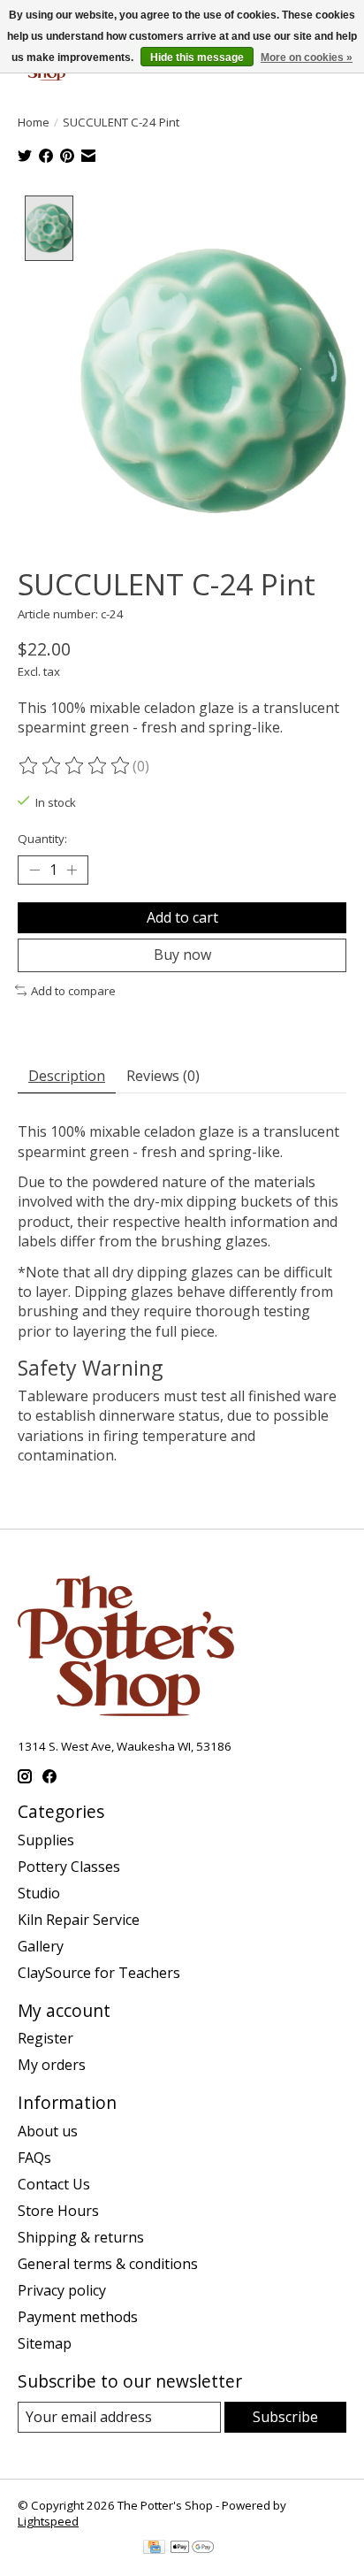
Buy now (182, 954)
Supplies (46, 1840)
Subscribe (285, 2417)
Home (34, 122)
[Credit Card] (154, 2549)
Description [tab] (67, 1076)
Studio (39, 1893)
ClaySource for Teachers (99, 1973)
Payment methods (78, 2317)
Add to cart (182, 917)
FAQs (34, 2158)
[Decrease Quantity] (34, 870)
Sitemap (45, 2343)
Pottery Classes (69, 1867)
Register (45, 2038)
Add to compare (73, 991)
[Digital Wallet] (192, 2549)
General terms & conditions (108, 2264)
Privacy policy (62, 2290)
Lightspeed (48, 2521)
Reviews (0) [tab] (163, 1076)
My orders (52, 2065)
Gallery (41, 1946)
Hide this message (197, 57)
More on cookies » (307, 57)
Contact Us (54, 2184)
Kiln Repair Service (79, 1920)
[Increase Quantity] (72, 870)
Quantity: (42, 839)
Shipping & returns (81, 2237)
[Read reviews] (75, 766)
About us (48, 2131)
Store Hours (58, 2211)
